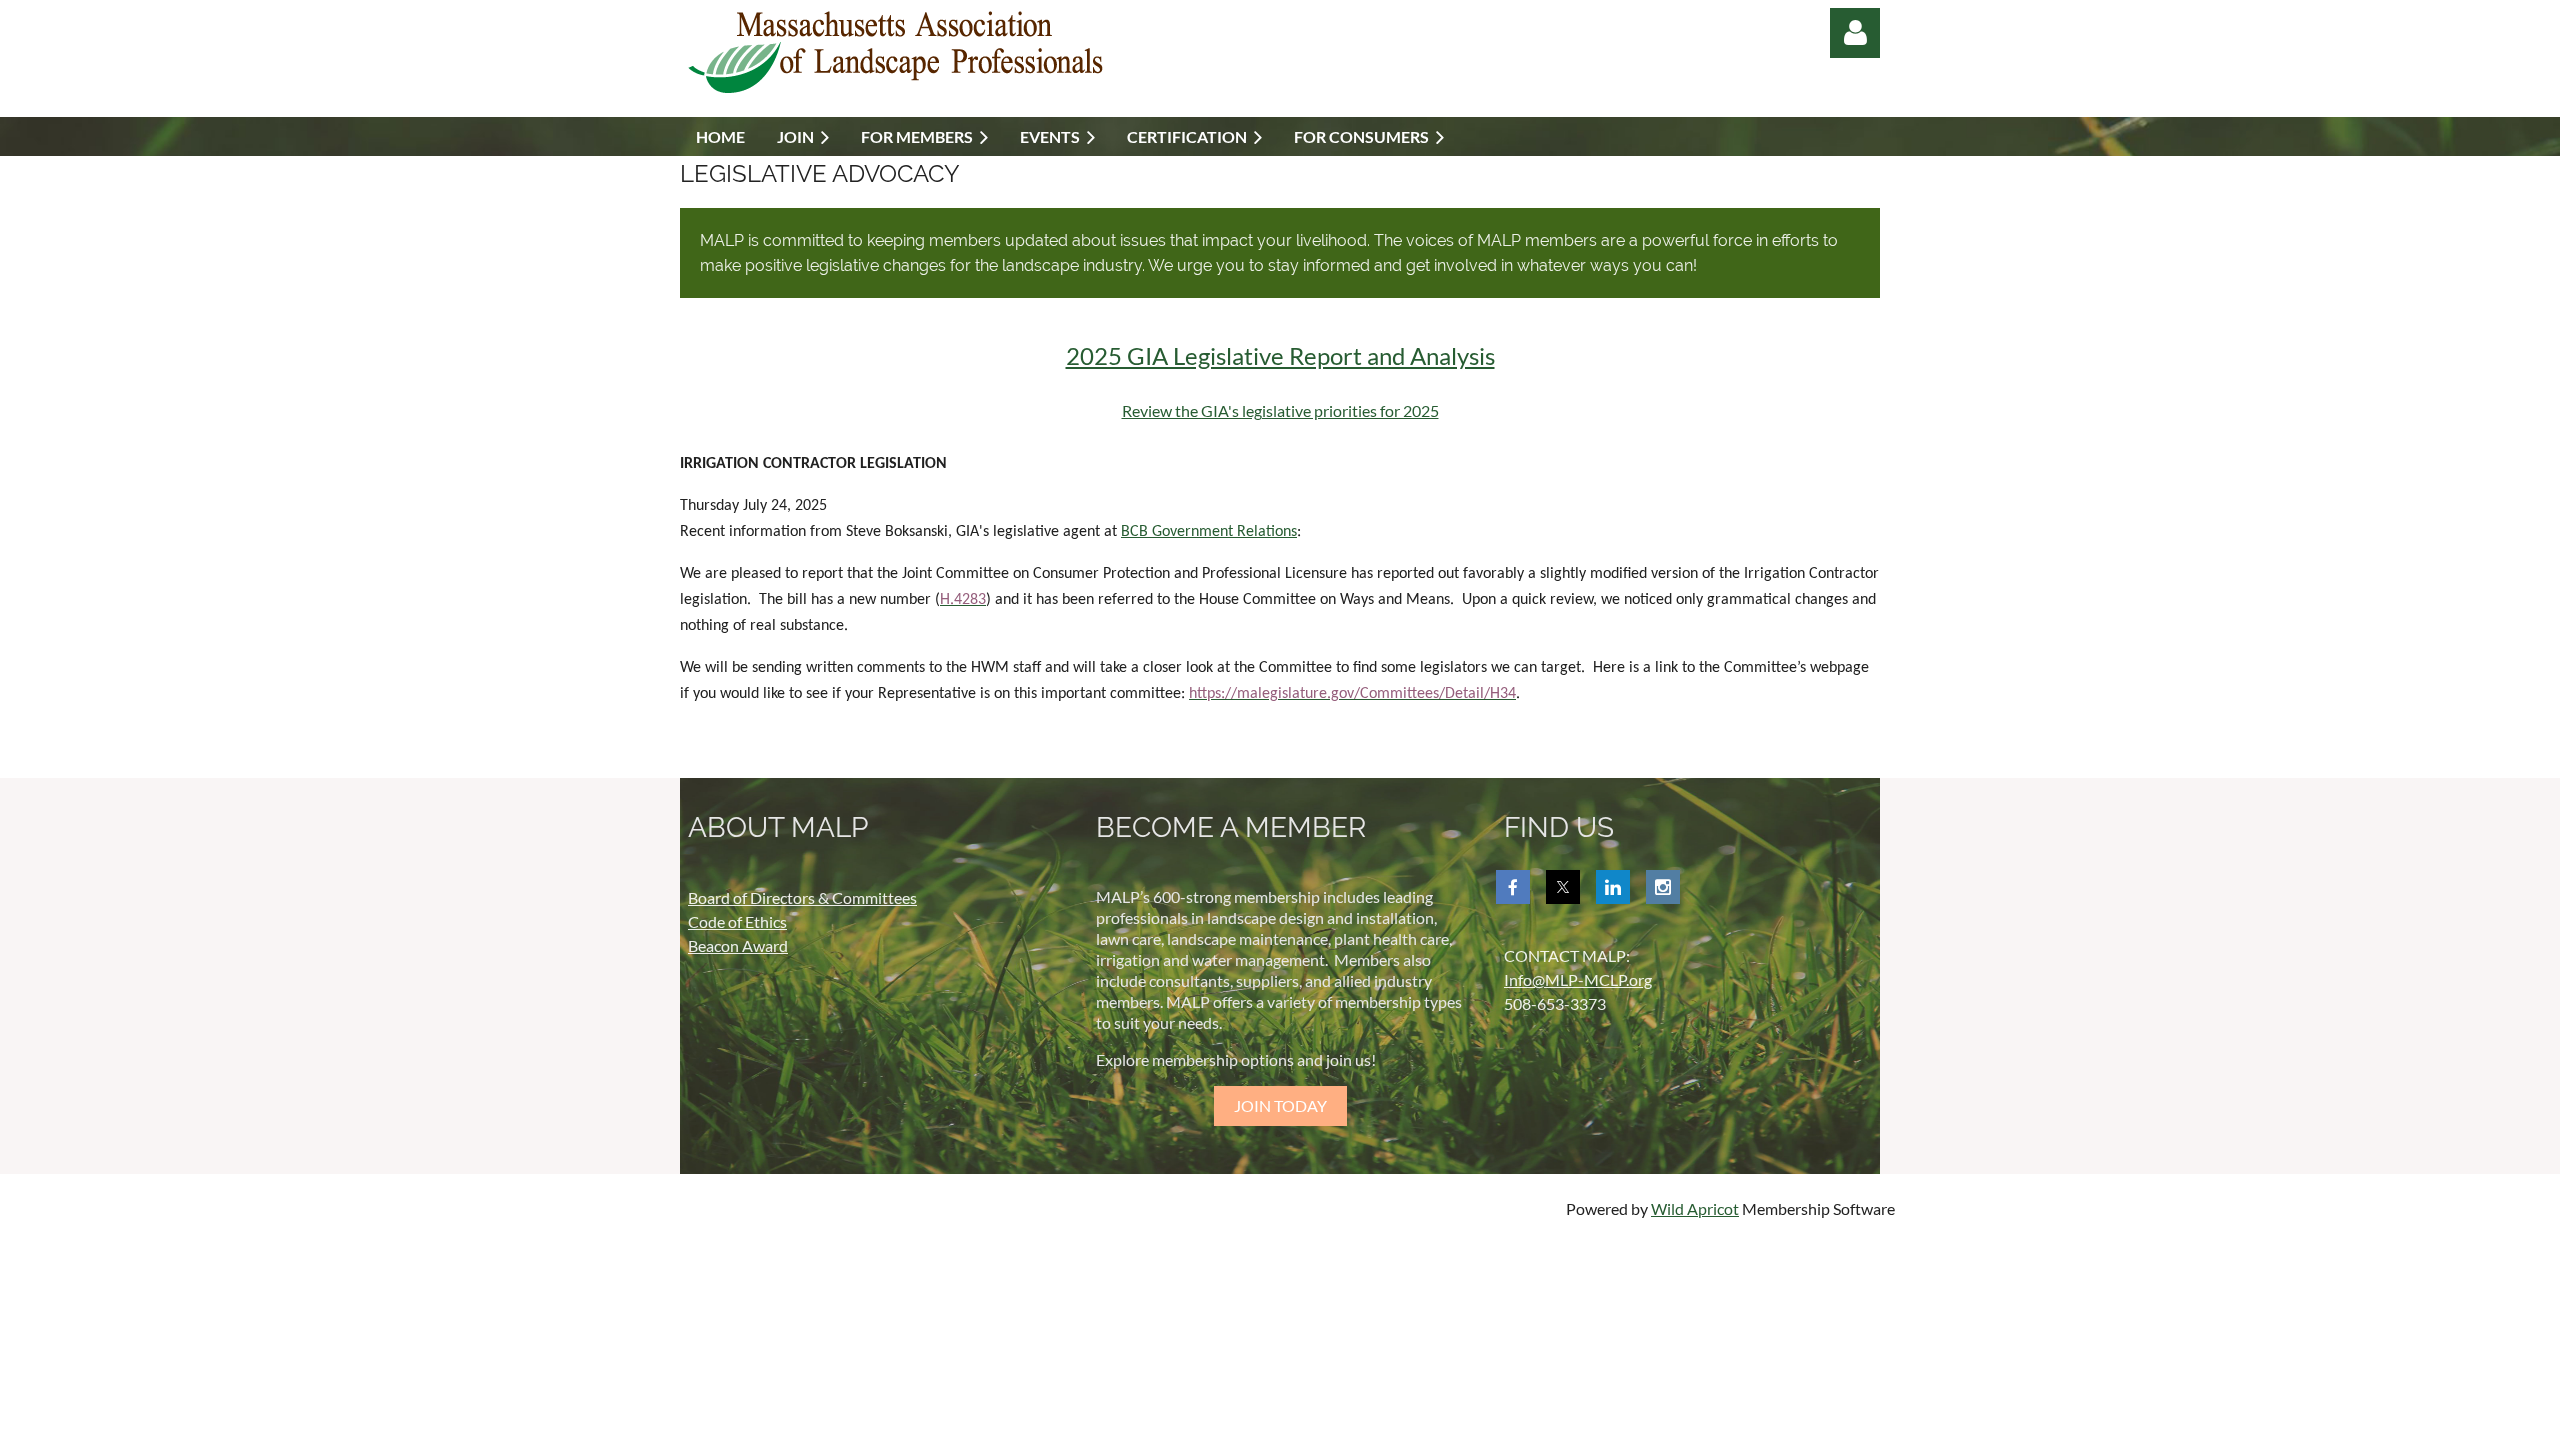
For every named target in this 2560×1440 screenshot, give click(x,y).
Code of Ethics (737, 921)
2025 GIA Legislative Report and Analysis (1280, 355)
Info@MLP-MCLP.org (1578, 979)
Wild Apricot (1695, 1208)
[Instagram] (1663, 887)
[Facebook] (1513, 887)
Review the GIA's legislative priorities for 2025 (1280, 410)
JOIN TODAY (1280, 1105)
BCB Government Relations (1209, 532)
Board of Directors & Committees (802, 897)
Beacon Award (738, 945)
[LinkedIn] (1613, 887)
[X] (1563, 887)
